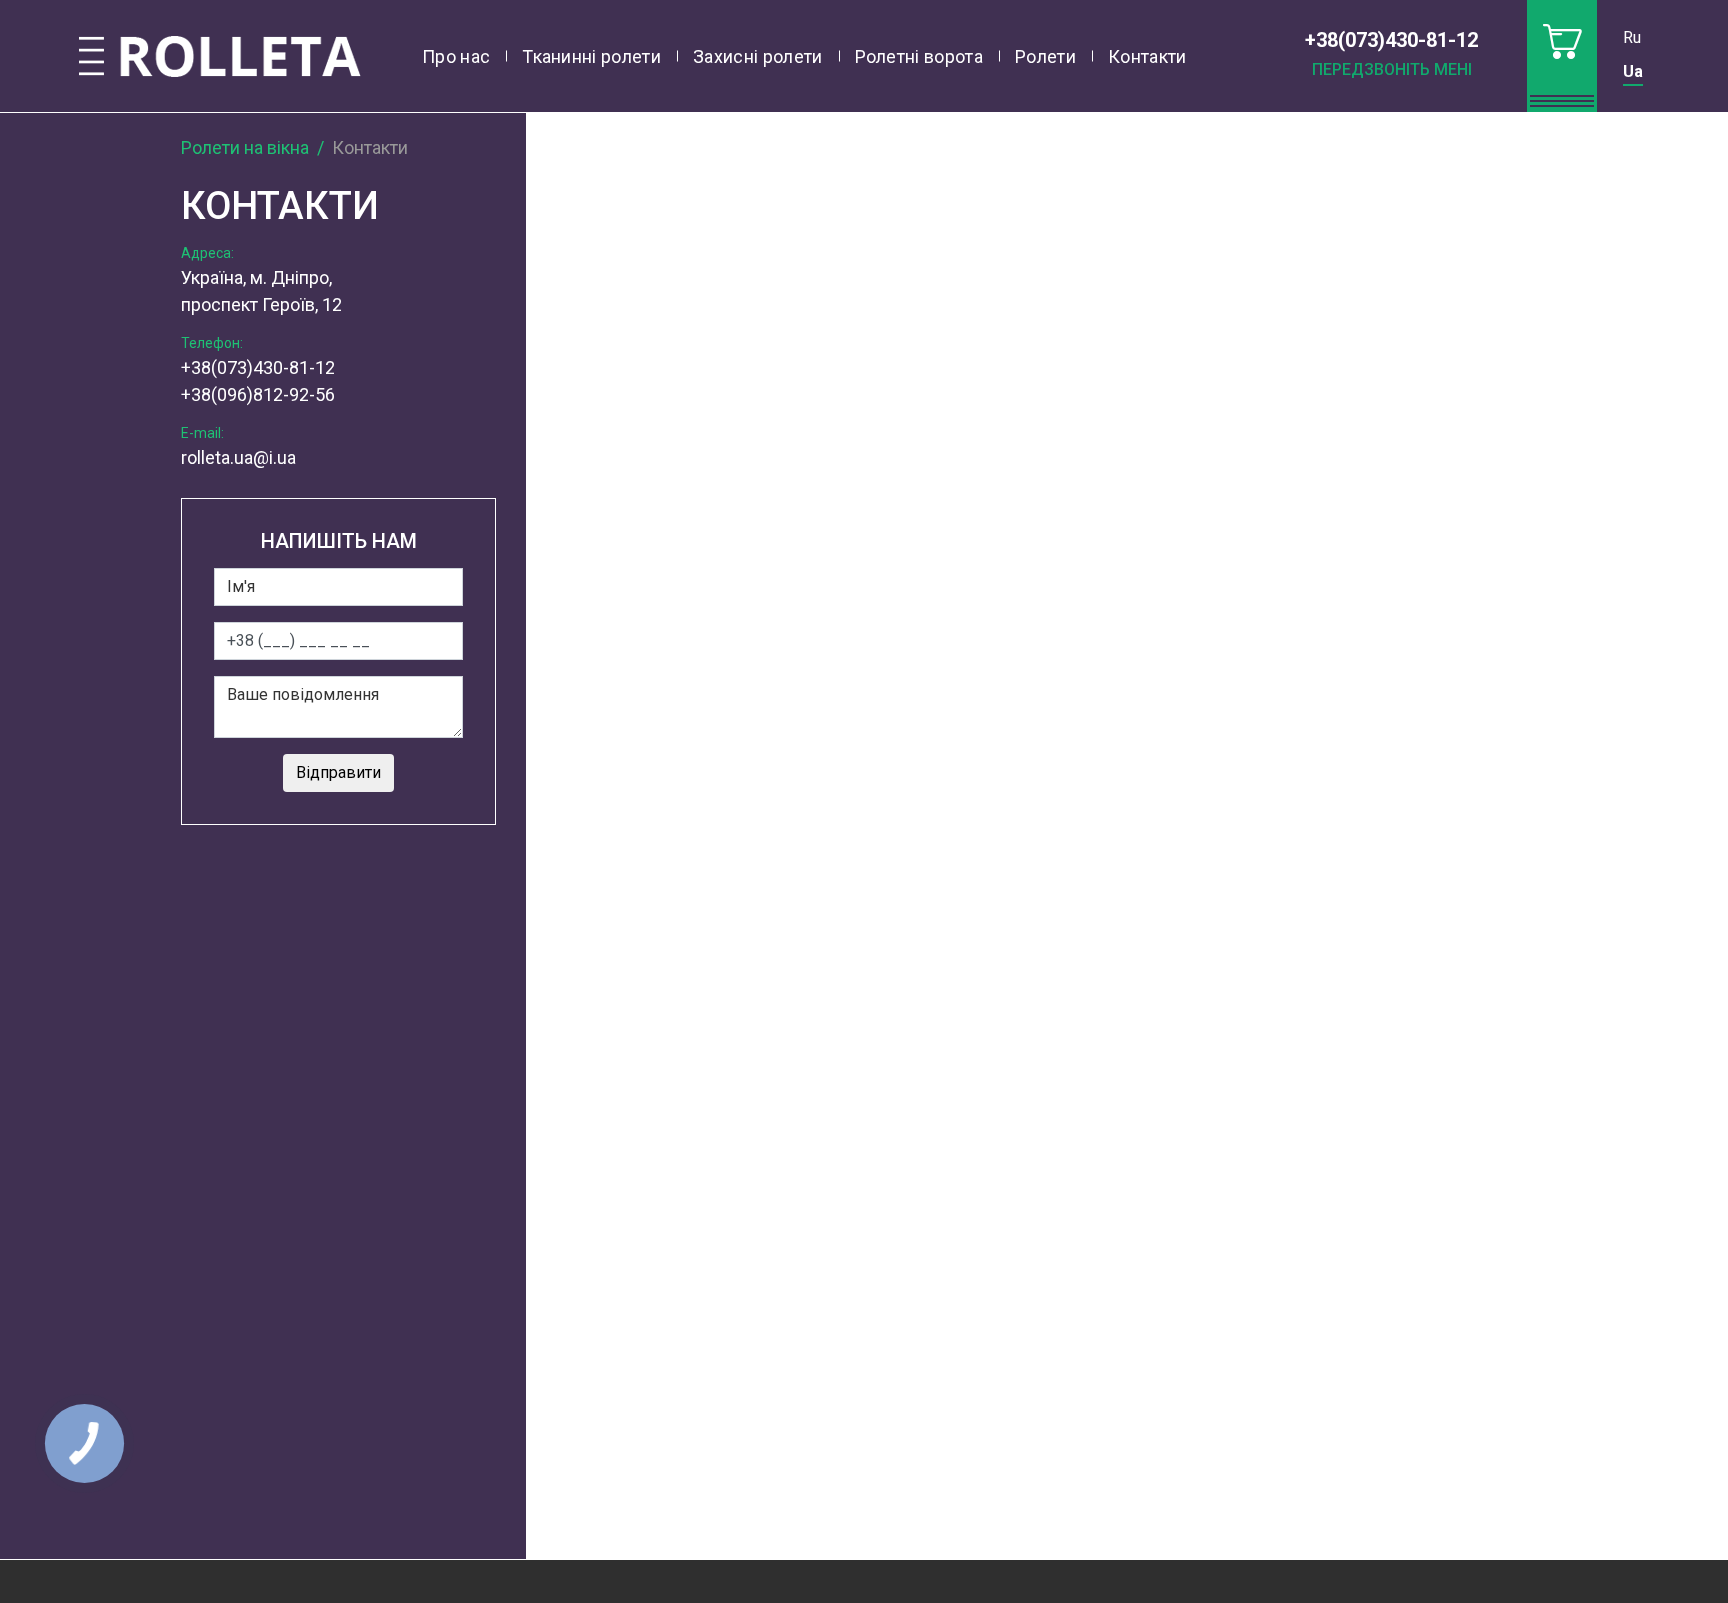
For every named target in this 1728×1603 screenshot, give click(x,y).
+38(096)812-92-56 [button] (258, 394)
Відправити (338, 772)
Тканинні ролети (591, 56)
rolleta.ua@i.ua (238, 457)
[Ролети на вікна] (220, 56)
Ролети (1045, 56)
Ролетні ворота (919, 56)
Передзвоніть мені (1392, 69)
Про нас (456, 56)
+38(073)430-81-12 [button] (1391, 40)
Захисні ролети (757, 56)
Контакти (1147, 56)
